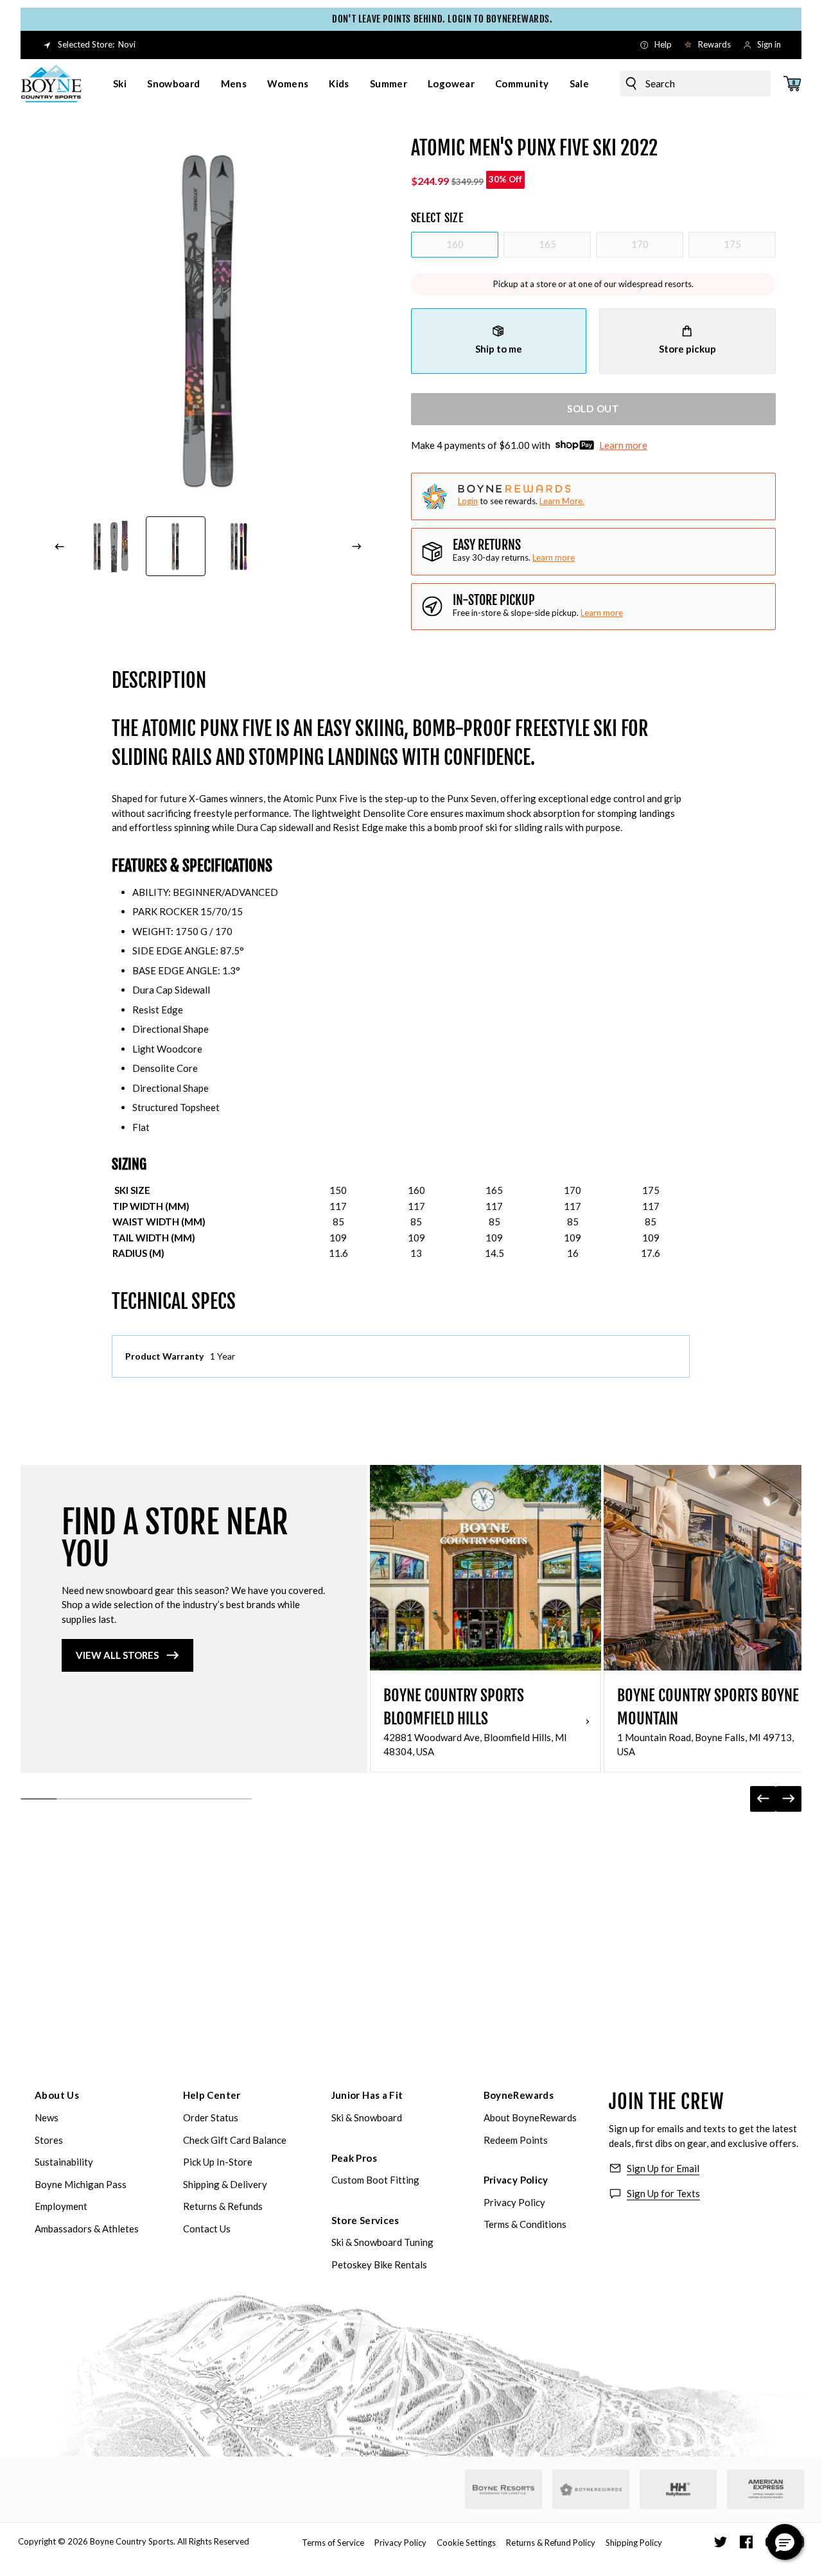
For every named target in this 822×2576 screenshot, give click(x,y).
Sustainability (64, 2162)
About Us (57, 2095)
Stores (49, 2140)
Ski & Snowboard (367, 2117)
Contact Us (207, 2229)
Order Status (211, 2117)
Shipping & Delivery (225, 2184)
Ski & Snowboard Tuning (382, 2242)
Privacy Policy (516, 2180)
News (47, 2117)
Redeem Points (516, 2140)
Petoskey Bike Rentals (379, 2265)
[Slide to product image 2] (176, 547)
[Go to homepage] (51, 83)
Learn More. (562, 501)
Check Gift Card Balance (235, 2140)
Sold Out (593, 408)
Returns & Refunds (223, 2206)
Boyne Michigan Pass (81, 2184)
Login (468, 501)
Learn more (623, 445)
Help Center (212, 2095)
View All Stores (117, 1655)
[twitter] (721, 2542)
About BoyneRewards (530, 2117)
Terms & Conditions (525, 2224)
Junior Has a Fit (367, 2095)
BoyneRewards (519, 2095)
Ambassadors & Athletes (87, 2229)
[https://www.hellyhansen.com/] (678, 2489)
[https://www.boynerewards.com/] (591, 2489)
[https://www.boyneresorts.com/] (503, 2490)
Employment (61, 2206)
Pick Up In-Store (218, 2162)
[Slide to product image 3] (241, 547)
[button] (785, 2542)
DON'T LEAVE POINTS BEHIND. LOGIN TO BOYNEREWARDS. (420, 19)
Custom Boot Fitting (375, 2180)
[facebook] (746, 2542)
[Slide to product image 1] (110, 547)
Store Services (365, 2220)
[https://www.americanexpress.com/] (766, 2489)
